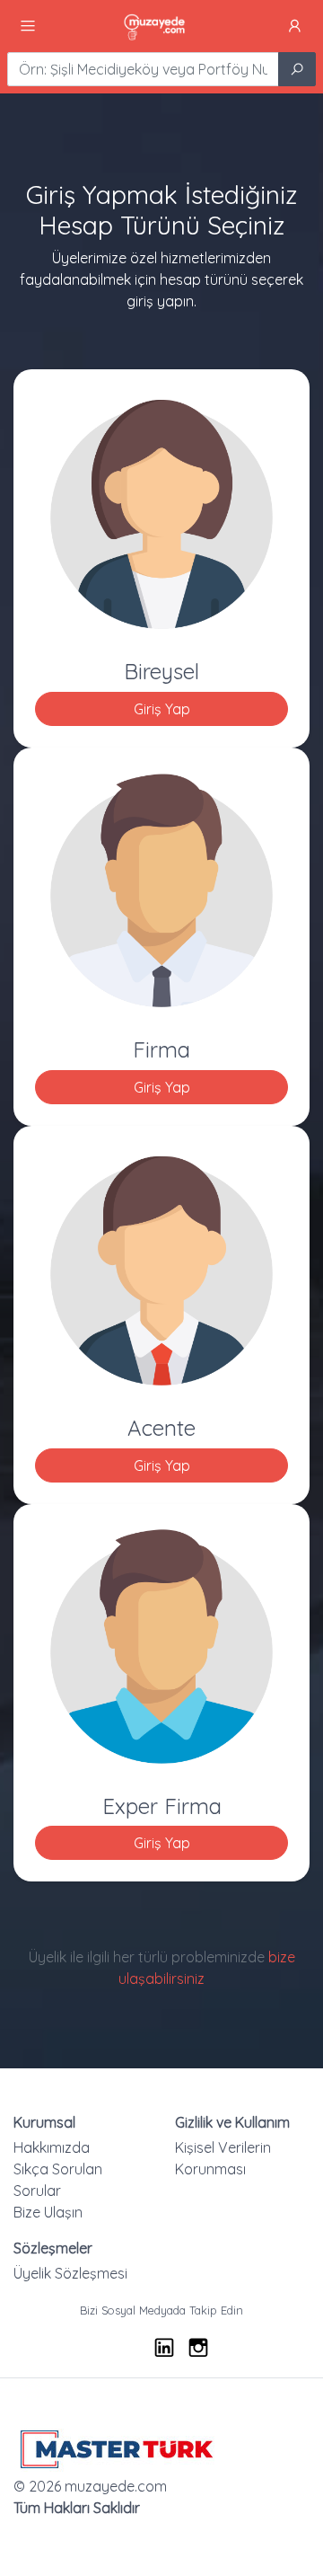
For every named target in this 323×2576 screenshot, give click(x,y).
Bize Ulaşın (48, 2212)
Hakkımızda (52, 2147)
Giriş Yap (162, 709)
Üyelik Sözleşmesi (70, 2273)
